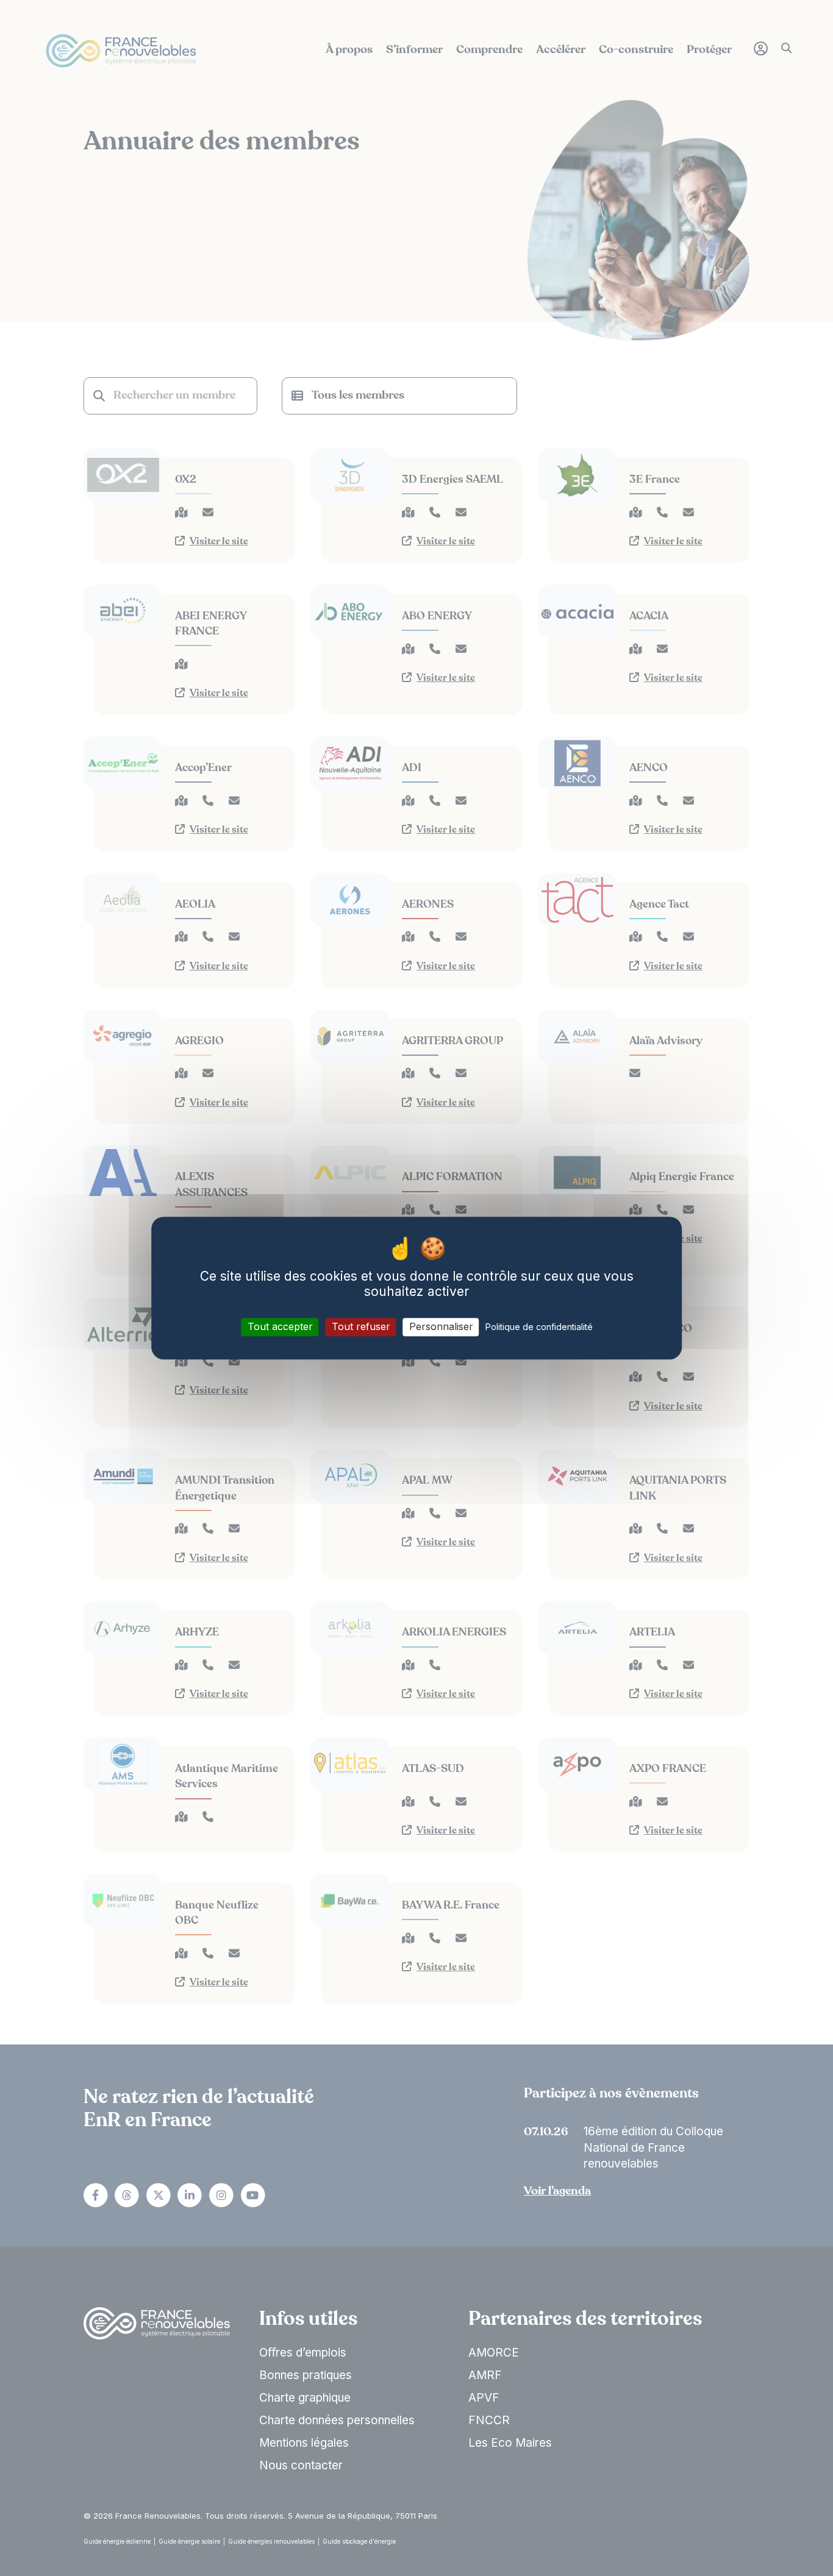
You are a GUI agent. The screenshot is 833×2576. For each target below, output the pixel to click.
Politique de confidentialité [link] (539, 1327)
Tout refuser (361, 1327)
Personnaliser (441, 1327)
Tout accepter (280, 1327)
